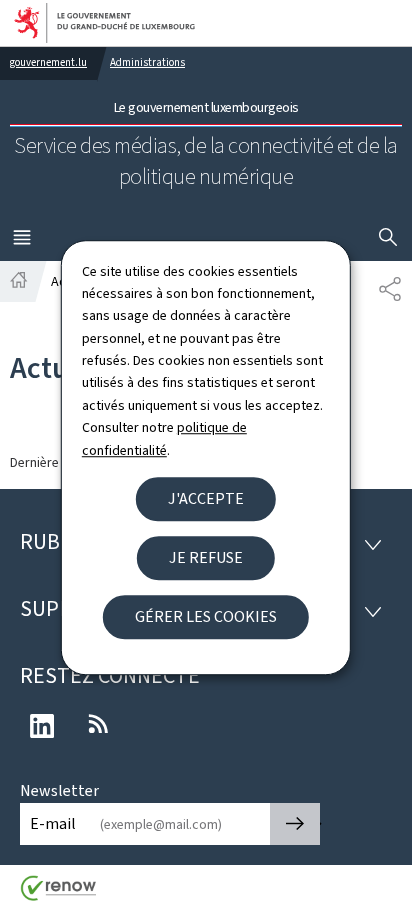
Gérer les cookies (206, 616)
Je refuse (206, 557)
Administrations (147, 62)
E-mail (53, 823)
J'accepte (206, 498)
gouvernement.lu (48, 62)
